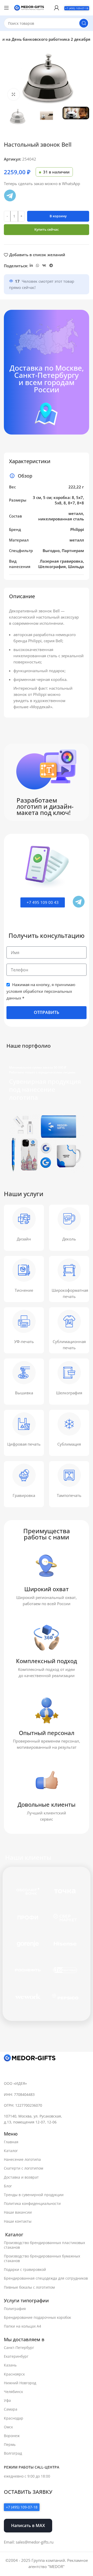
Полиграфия (15, 2309)
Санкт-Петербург (19, 2348)
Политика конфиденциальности (32, 2203)
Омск (8, 2427)
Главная (11, 2142)
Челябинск (13, 2392)
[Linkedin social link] (31, 266)
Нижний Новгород (20, 2383)
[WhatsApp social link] (37, 266)
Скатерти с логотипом (24, 2168)
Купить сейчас (47, 229)
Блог (8, 2186)
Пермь (10, 2444)
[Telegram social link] (51, 266)
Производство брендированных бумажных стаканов (42, 2258)
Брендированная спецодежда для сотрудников (46, 2278)
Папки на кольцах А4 (22, 2326)
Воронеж (12, 2436)
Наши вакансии (18, 2212)
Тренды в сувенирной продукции (34, 2195)
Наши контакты (18, 2221)
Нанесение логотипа (22, 2159)
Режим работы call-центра (32, 2467)
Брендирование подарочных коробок (37, 2317)
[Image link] (30, 2058)
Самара (11, 2409)
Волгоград (13, 2453)
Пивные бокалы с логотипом (29, 2287)
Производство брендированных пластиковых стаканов (44, 2245)
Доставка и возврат (21, 2177)
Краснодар (14, 2418)
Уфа (7, 2400)
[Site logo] (29, 7)
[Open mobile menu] (6, 8)
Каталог (11, 2151)
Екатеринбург (16, 2356)
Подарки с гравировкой (25, 2269)
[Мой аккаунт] (57, 8)
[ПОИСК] (84, 23)
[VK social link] (44, 266)
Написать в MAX (28, 2525)
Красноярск (14, 2374)
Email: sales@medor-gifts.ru (29, 2542)
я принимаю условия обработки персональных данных (41, 991)
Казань (10, 2365)
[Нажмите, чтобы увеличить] (14, 94)
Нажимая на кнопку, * (41, 991)
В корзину (58, 216)
